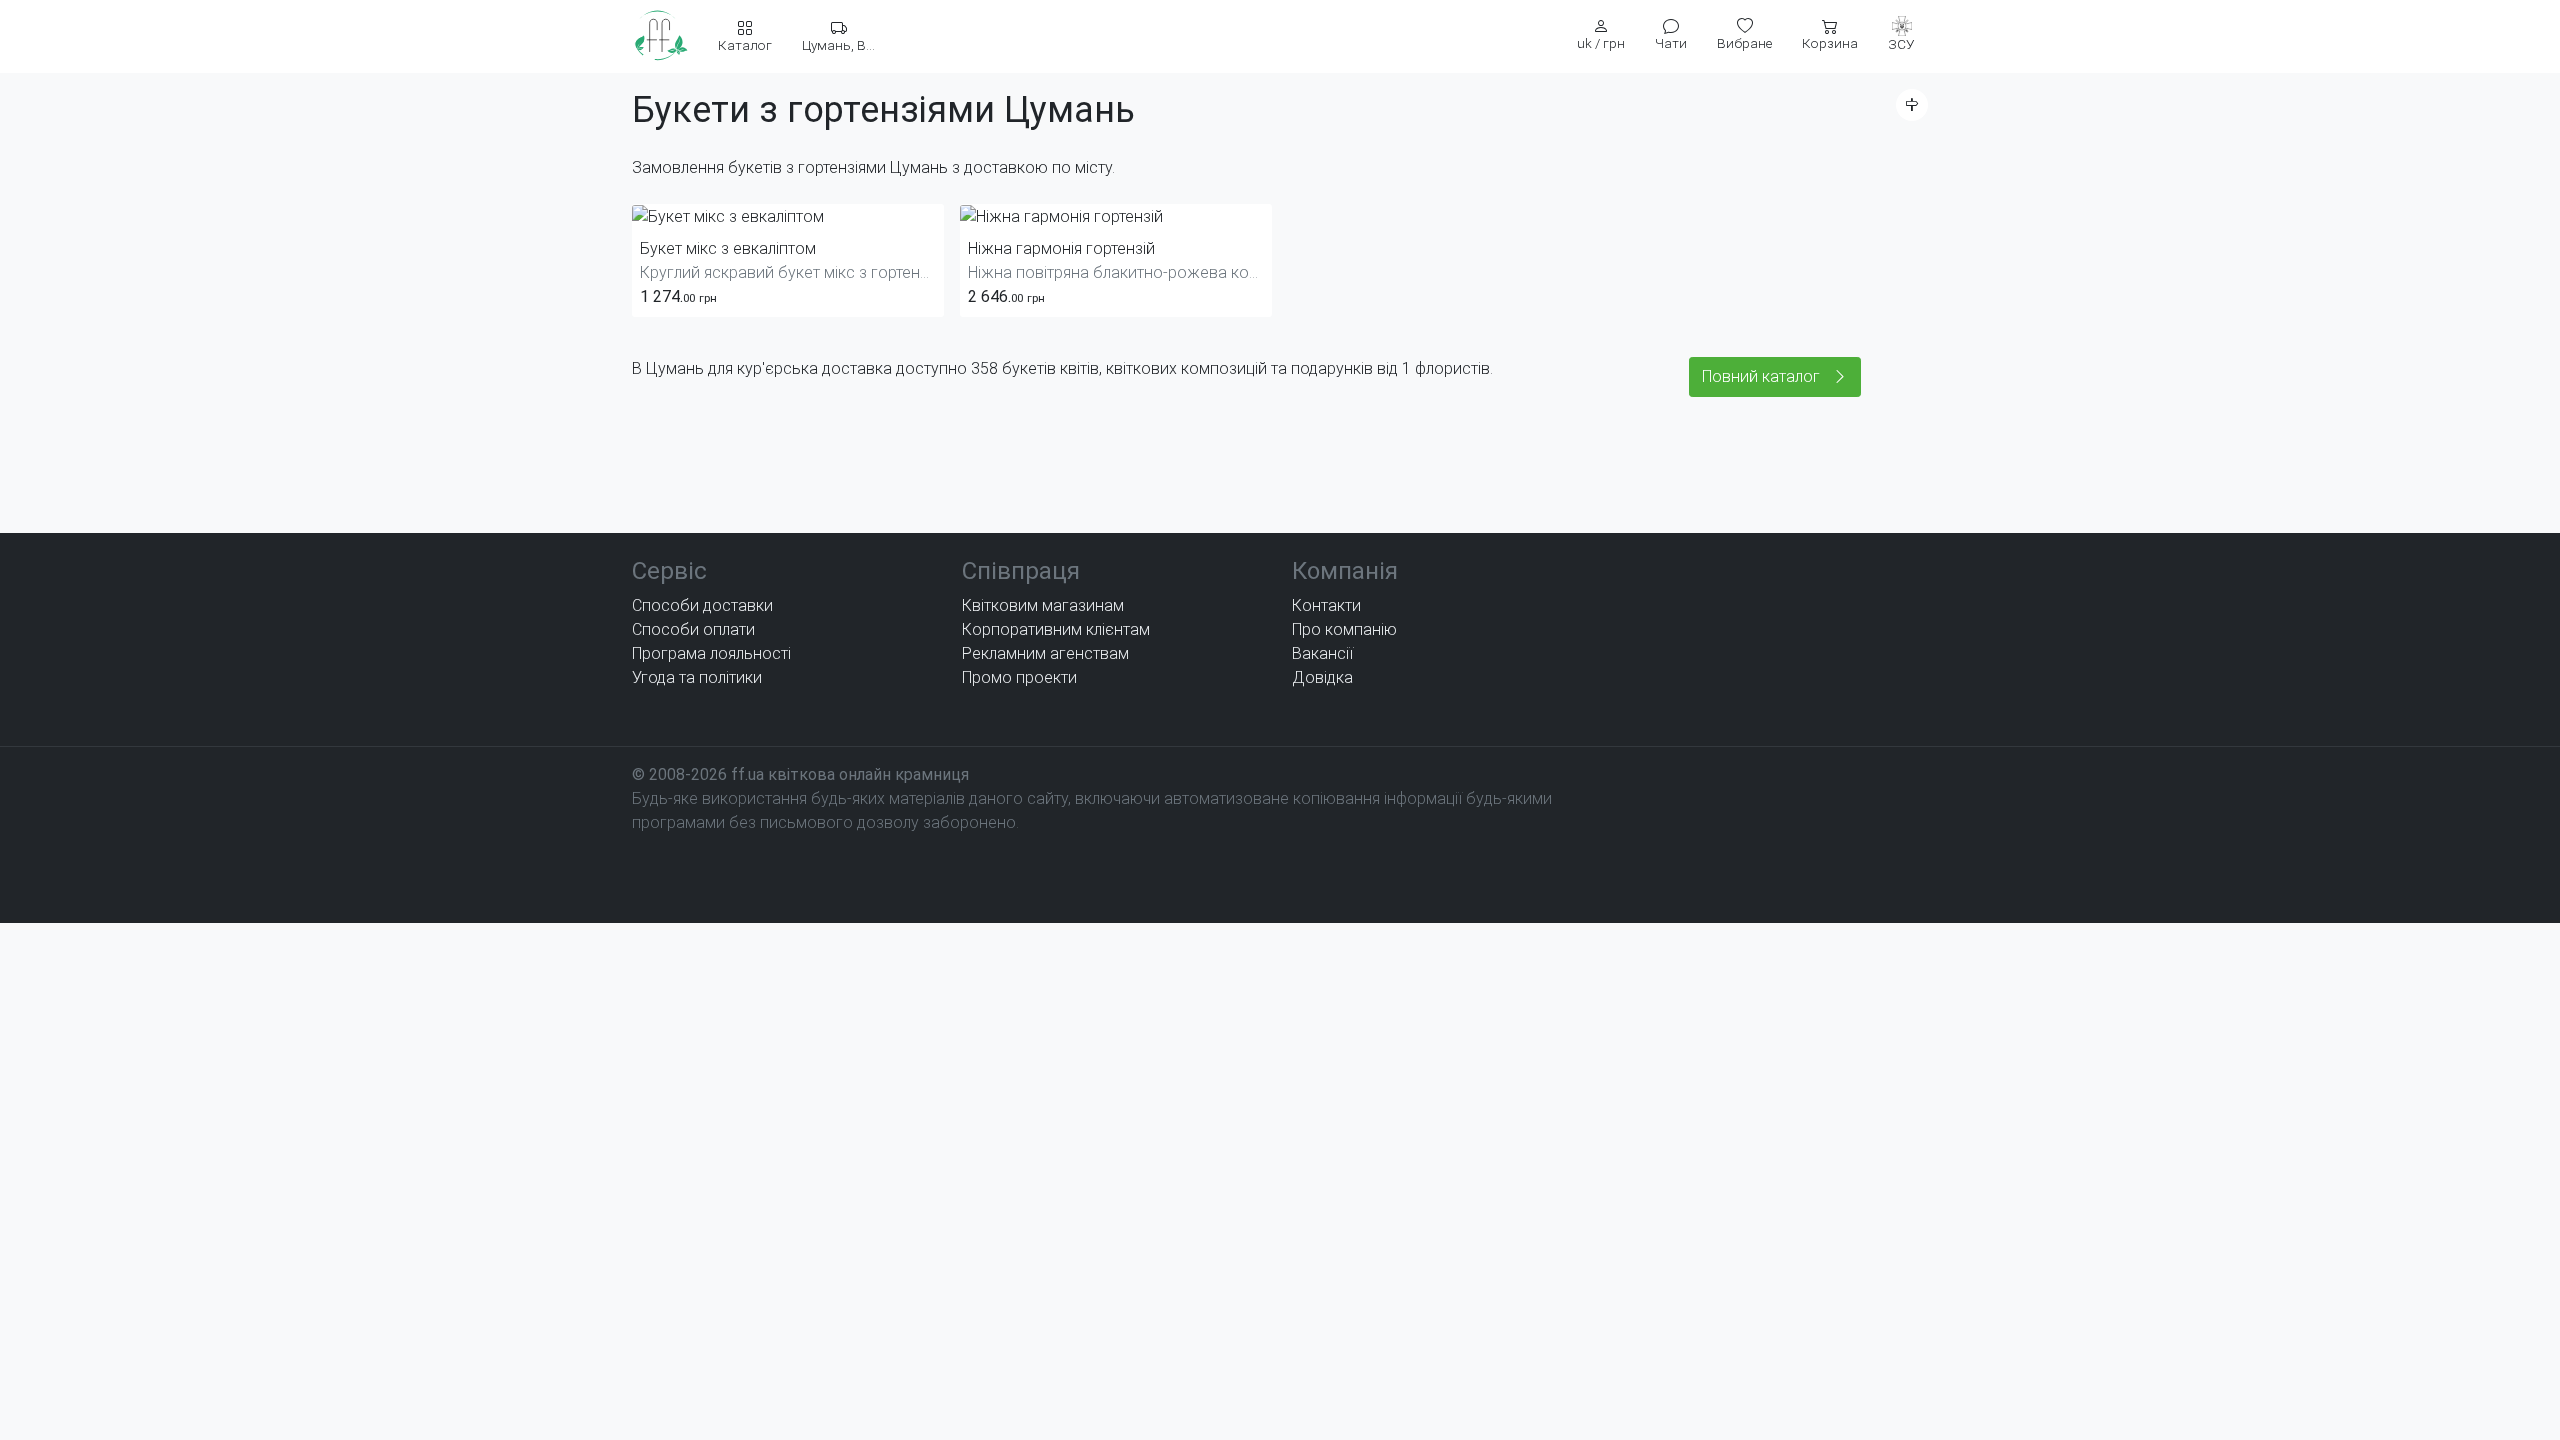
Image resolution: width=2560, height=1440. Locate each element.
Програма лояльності (711, 653)
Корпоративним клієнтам (1056, 629)
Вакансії (1322, 653)
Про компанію (1344, 629)
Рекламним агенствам (1045, 653)
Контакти (1326, 605)
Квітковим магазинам (1043, 605)
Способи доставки (702, 605)
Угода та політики (697, 677)
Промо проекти (1019, 677)
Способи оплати (693, 629)
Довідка (1322, 677)
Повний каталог (1763, 376)
